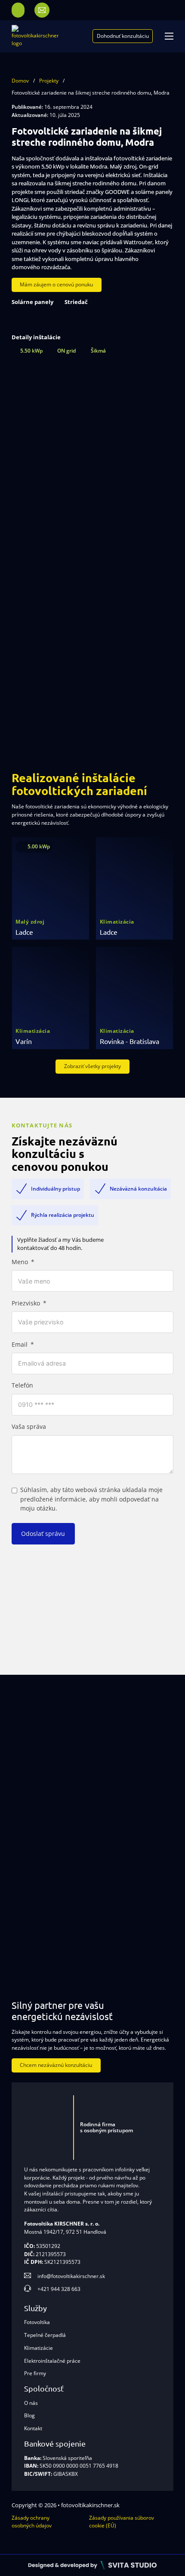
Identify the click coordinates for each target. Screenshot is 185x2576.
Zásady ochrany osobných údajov (32, 2522)
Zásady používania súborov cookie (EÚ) (122, 2522)
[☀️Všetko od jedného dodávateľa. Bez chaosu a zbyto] (46, 1808)
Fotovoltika (37, 2322)
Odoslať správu (43, 1534)
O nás (31, 2403)
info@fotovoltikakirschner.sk (71, 2276)
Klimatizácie (39, 2348)
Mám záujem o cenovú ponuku (56, 284)
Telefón (22, 1385)
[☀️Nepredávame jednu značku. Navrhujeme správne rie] (46, 1744)
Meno (20, 1262)
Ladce (24, 932)
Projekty (49, 81)
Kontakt (33, 2428)
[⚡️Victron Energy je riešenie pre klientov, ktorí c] (46, 1937)
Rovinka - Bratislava (129, 1041)
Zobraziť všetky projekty (92, 1066)
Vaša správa (29, 1427)
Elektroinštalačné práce (52, 2361)
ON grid (66, 351)
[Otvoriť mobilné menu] (169, 36)
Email (20, 1345)
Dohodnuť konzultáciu (123, 36)
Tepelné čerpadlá (45, 2335)
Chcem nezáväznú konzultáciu (56, 2065)
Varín (24, 1041)
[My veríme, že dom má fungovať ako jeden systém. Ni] (139, 1937)
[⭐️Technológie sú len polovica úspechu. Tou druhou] (139, 1808)
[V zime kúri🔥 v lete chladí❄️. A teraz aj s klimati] (139, 1873)
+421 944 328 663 (59, 2289)
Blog (29, 2415)
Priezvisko (26, 1303)
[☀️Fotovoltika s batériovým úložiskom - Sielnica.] (139, 1744)
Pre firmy (35, 2373)
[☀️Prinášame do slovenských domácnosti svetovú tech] (46, 1873)
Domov (20, 81)
